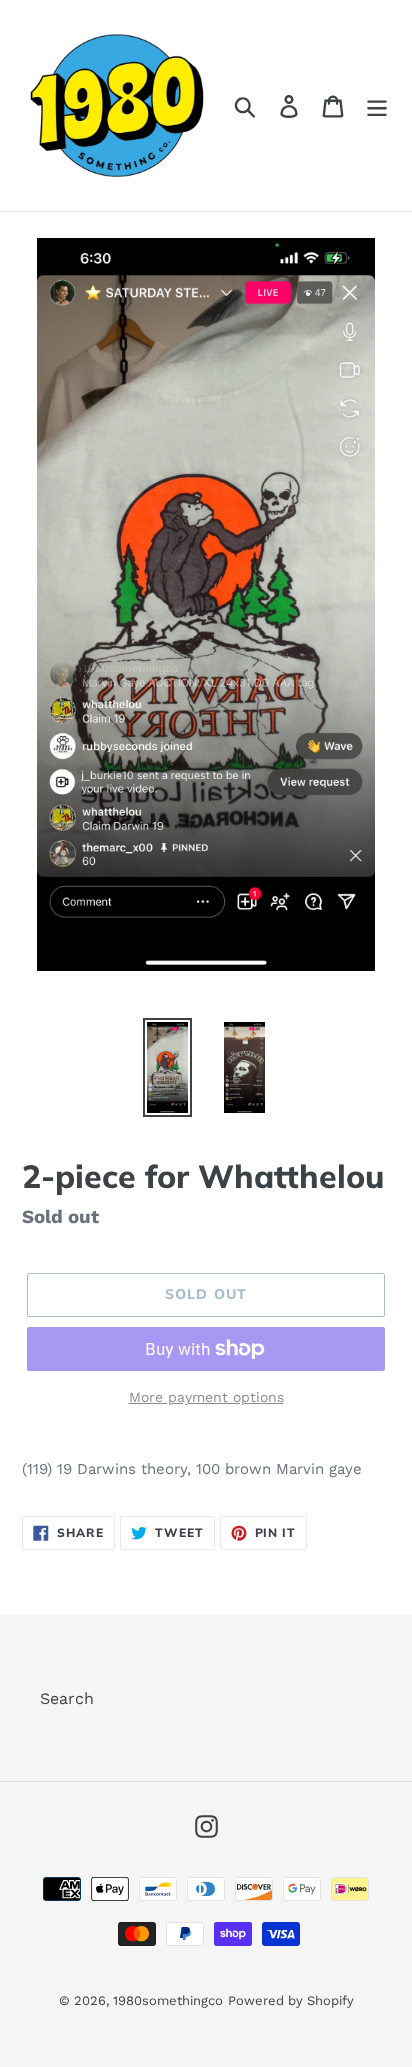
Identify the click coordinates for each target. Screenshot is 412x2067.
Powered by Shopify (291, 2000)
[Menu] (377, 105)
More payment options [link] (206, 1397)
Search (67, 1698)
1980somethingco (168, 2000)
